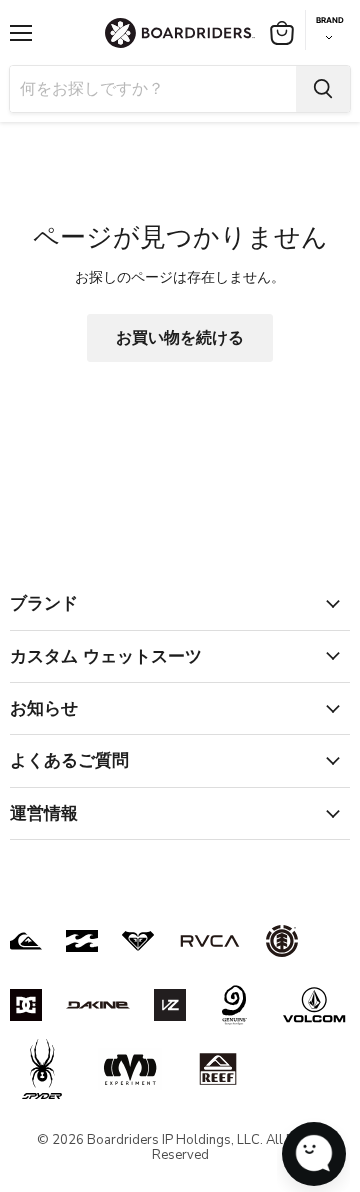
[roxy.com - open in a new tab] (138, 941)
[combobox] (153, 89)
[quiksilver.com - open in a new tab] (26, 941)
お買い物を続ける (180, 338)
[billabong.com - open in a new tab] (82, 941)
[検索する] (323, 89)
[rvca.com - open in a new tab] (210, 941)
